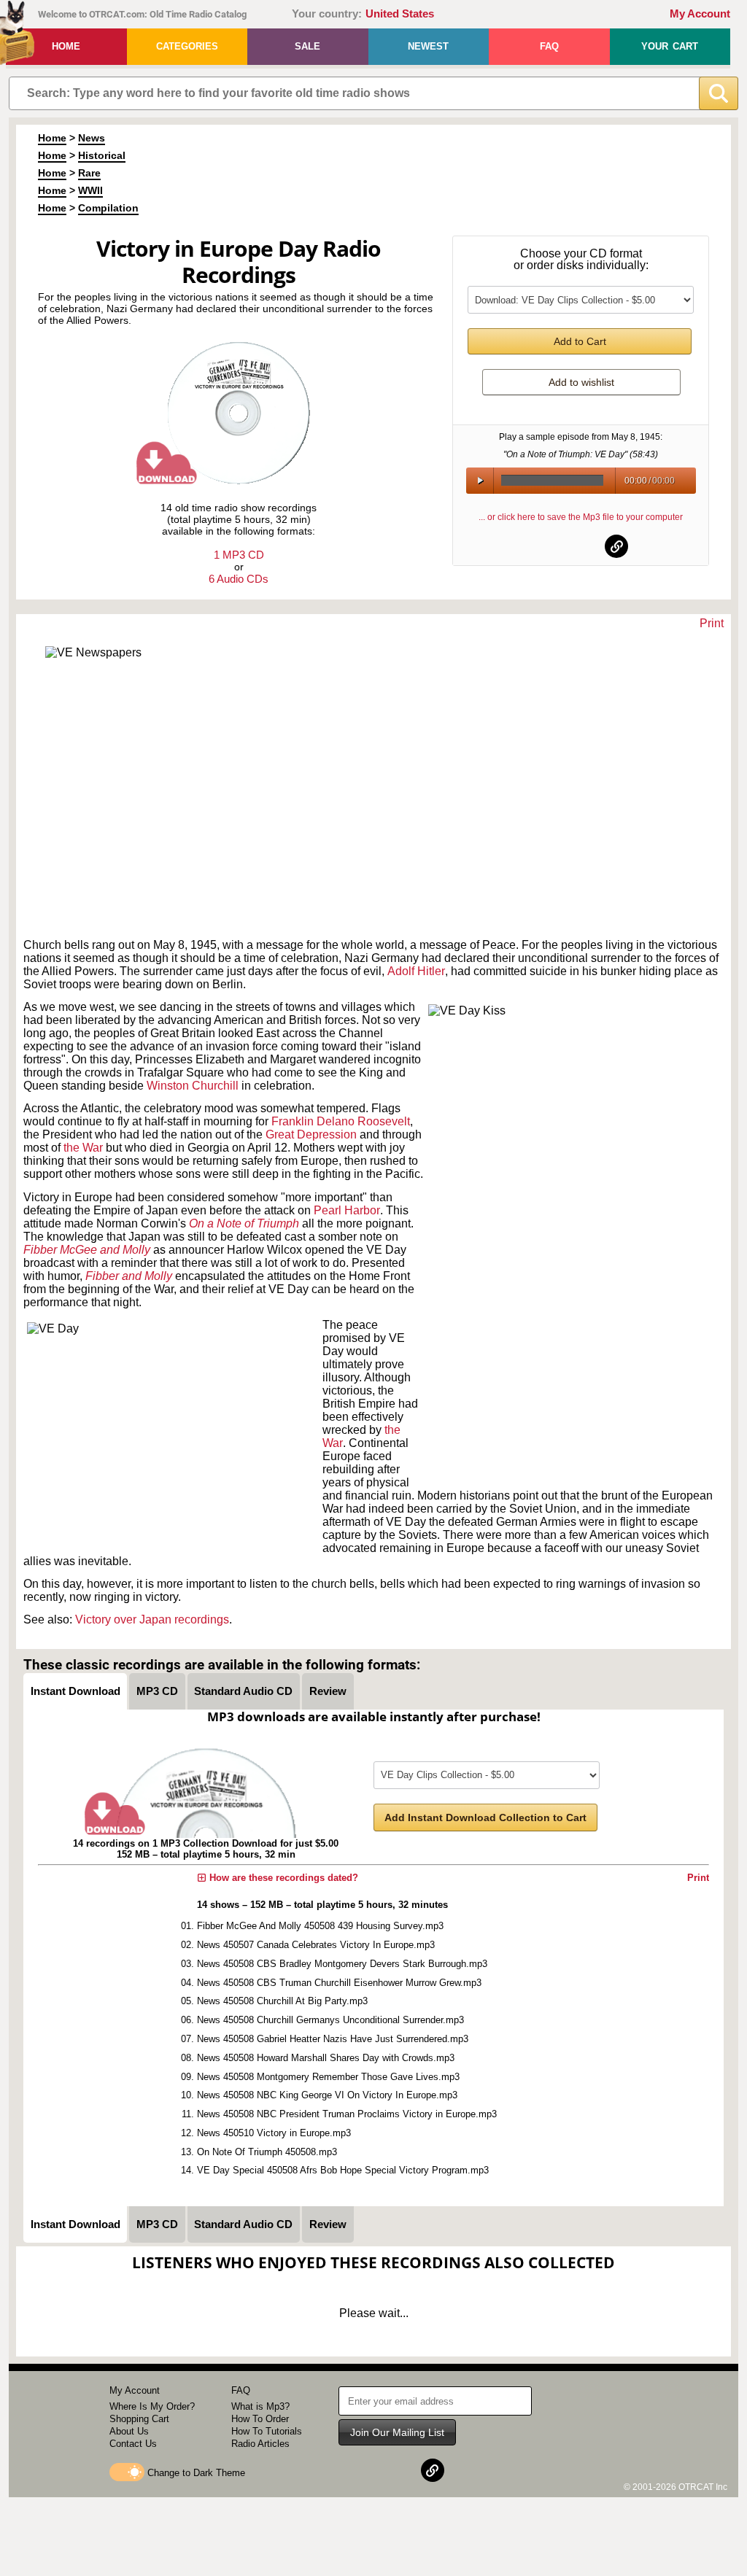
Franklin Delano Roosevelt (341, 1121)
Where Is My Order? (152, 2406)
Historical (102, 155)
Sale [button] (307, 46)
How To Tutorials (267, 2431)
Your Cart (670, 46)
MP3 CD (157, 1691)
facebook (546, 546)
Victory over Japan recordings (152, 1619)
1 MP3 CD (239, 555)
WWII (90, 190)
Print (712, 623)
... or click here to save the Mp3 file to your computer (581, 517)
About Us (129, 2431)
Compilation (108, 208)
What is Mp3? (260, 2406)
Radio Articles (260, 2444)
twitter (581, 546)
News (92, 138)
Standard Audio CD (243, 1691)
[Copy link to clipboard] (616, 546)
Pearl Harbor (347, 1210)
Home (66, 46)
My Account (700, 14)
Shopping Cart (139, 2419)
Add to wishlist (581, 382)
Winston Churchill (193, 1086)
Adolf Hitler (416, 971)
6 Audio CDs (239, 579)
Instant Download (76, 1691)
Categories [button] (187, 46)
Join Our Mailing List (397, 2432)
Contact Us (133, 2444)
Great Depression (311, 1134)
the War (83, 1148)
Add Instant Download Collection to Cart (485, 1817)
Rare (89, 173)
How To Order (260, 2419)
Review (328, 1691)
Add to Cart (580, 341)
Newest (428, 46)
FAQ (549, 46)
